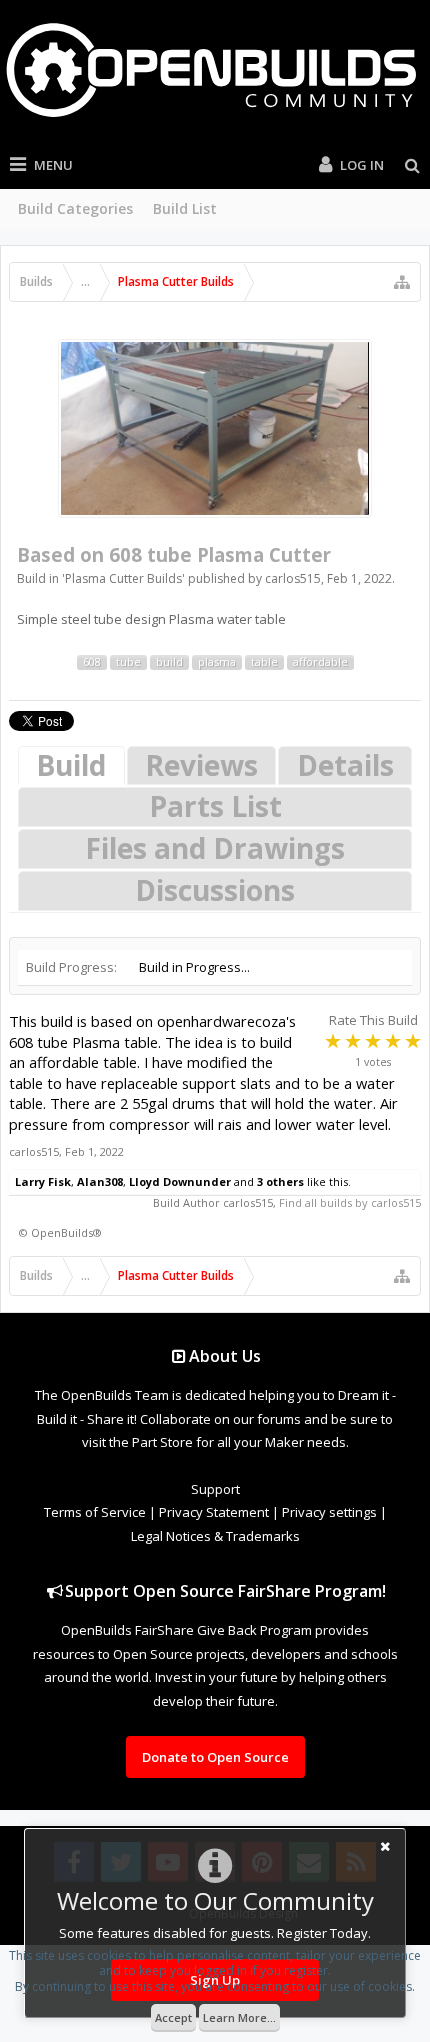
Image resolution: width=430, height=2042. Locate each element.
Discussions (215, 890)
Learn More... (239, 2017)
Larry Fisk (43, 1181)
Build (71, 765)
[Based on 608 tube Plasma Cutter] (215, 428)
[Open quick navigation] (402, 282)
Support (215, 1489)
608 (92, 662)
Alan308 (100, 1181)
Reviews (201, 765)
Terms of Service (95, 1512)
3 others (280, 1181)
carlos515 (293, 578)
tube (128, 662)
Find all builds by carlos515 (350, 1202)
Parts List (215, 806)
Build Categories (75, 208)
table (264, 662)
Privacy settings (329, 1512)
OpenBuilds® (66, 1232)
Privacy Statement (214, 1512)
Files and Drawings (215, 848)
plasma (217, 662)
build (169, 662)
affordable (320, 662)
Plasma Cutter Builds (123, 578)
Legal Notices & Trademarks (215, 1536)
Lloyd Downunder (180, 1181)
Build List (185, 208)
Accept (173, 2017)
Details (345, 765)
